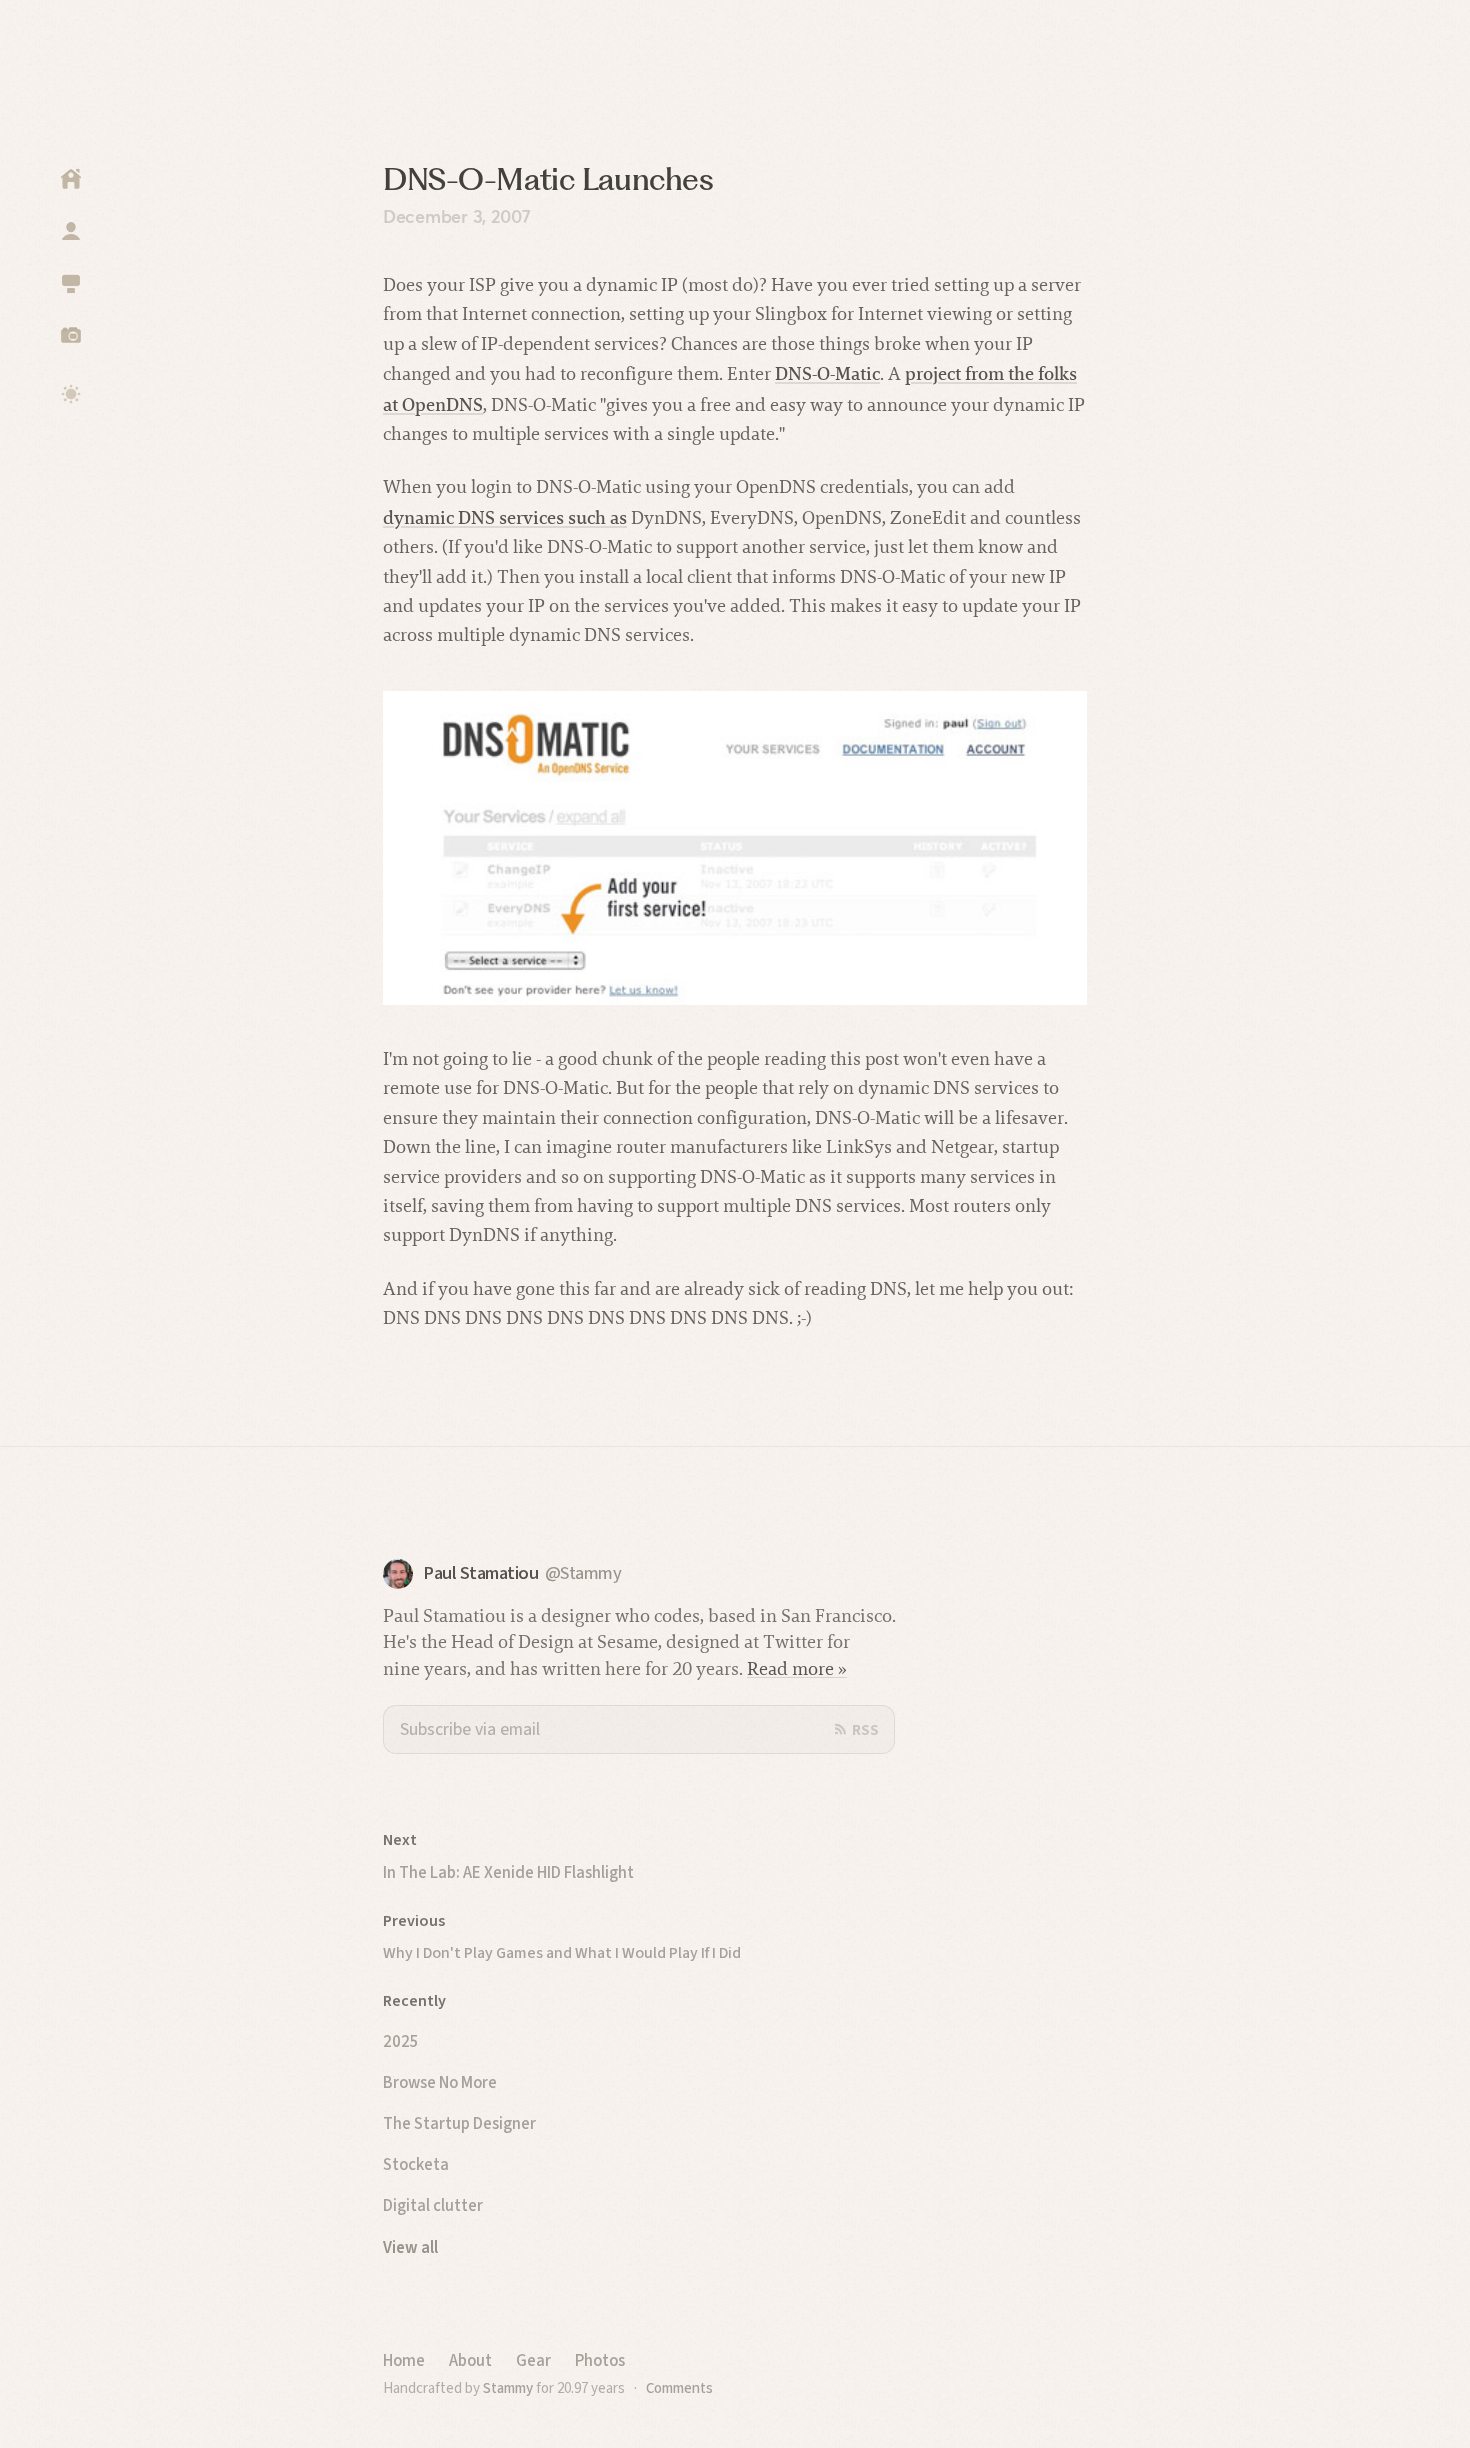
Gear (533, 2360)
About (470, 2360)
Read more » (797, 1668)
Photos (600, 2360)
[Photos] (71, 335)
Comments (679, 2388)
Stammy (508, 2388)
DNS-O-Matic (827, 373)
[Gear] (71, 283)
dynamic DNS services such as (505, 517)
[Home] (71, 179)
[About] (71, 231)
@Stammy (583, 1573)
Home (404, 2360)
